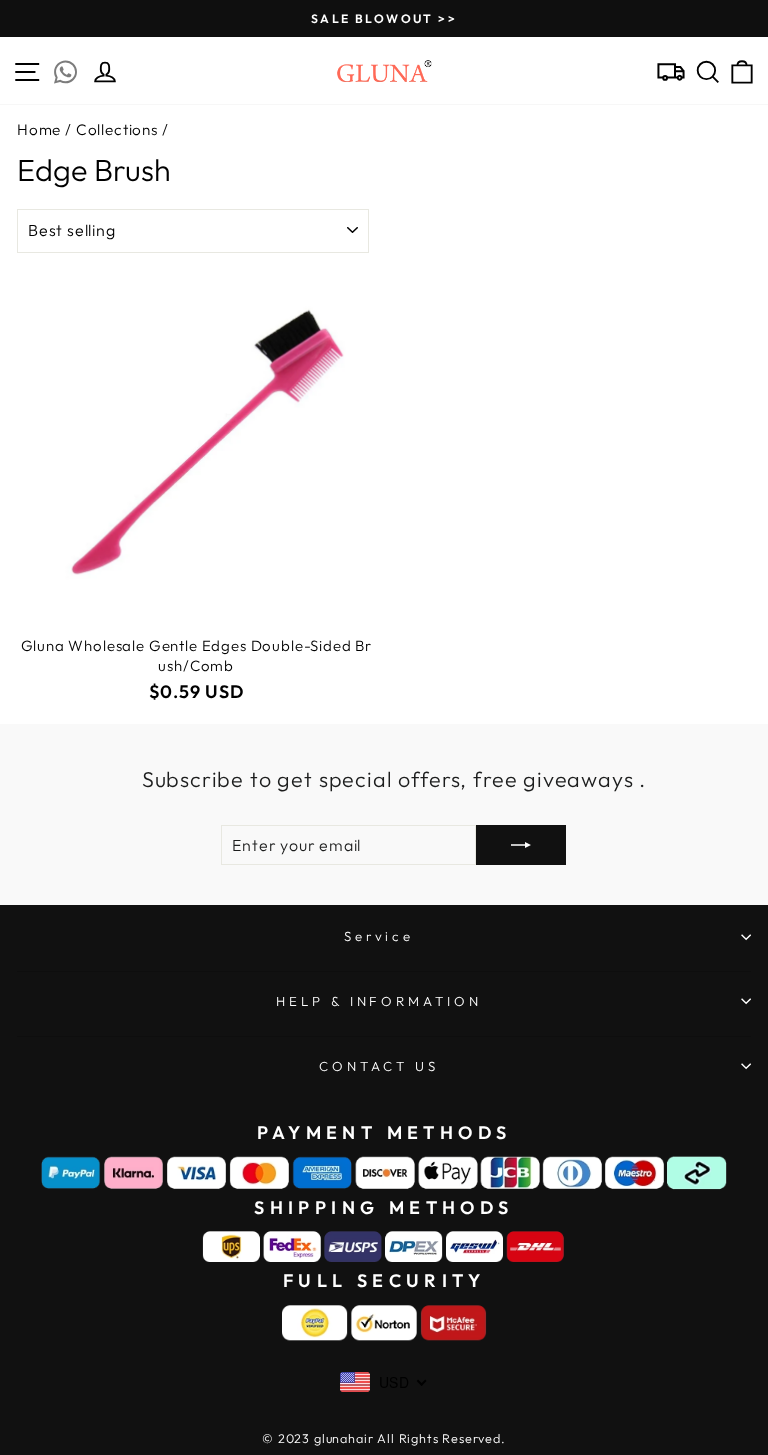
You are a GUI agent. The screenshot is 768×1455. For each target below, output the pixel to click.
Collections (117, 129)
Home (39, 129)
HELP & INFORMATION (379, 1001)
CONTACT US (379, 1066)
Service (379, 936)
